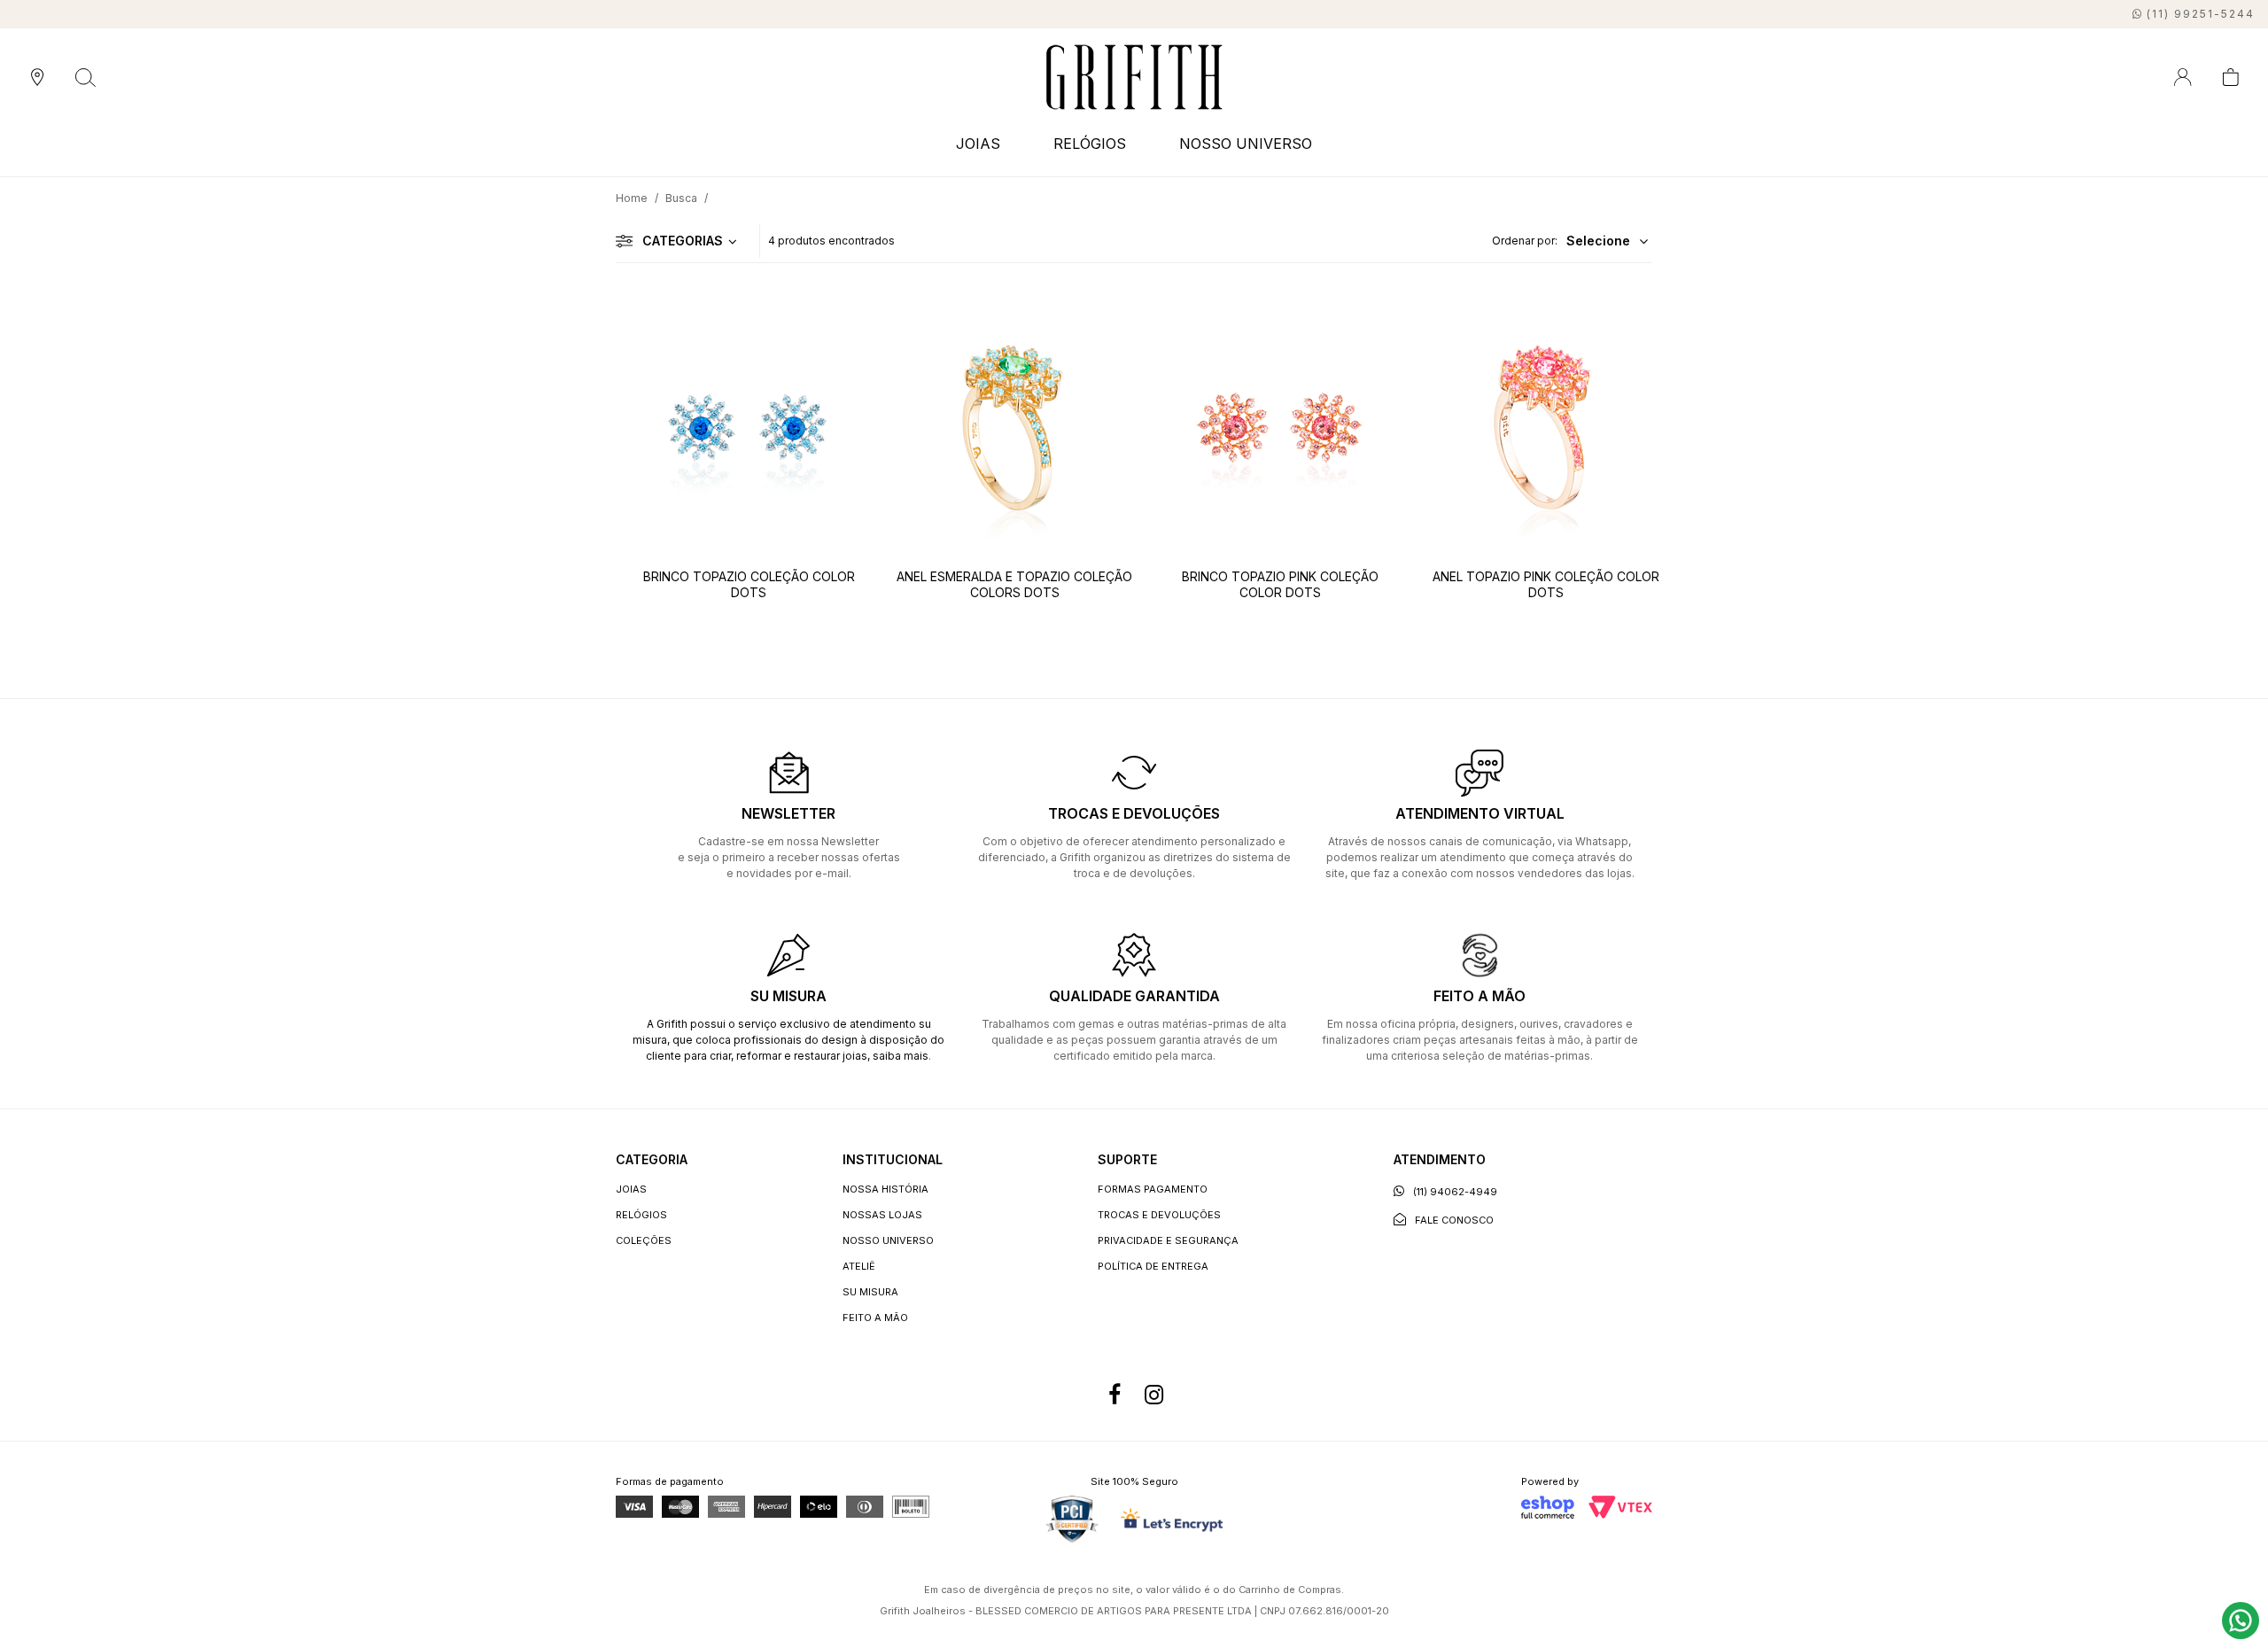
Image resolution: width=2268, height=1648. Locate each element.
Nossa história (885, 1189)
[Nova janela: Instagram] (1153, 1395)
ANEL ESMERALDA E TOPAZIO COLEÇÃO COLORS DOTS (1014, 584)
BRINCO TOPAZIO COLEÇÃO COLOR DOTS (749, 584)
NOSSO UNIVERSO (1246, 144)
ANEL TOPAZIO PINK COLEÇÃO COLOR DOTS (1546, 584)
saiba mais (901, 1056)
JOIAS (631, 1189)
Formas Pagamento (1153, 1189)
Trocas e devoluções (1159, 1215)
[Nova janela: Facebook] (1115, 1395)
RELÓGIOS (641, 1215)
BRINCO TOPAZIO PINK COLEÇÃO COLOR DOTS (1280, 584)
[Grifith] (1134, 77)
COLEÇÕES (644, 1240)
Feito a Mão (875, 1318)
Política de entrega (1153, 1266)
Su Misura (870, 1292)
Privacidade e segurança (1168, 1240)
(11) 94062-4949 (1455, 1192)
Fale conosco (1454, 1220)
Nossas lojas (882, 1215)
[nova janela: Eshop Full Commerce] (1548, 1507)
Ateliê (859, 1266)
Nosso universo (888, 1240)
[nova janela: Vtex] (1620, 1507)
